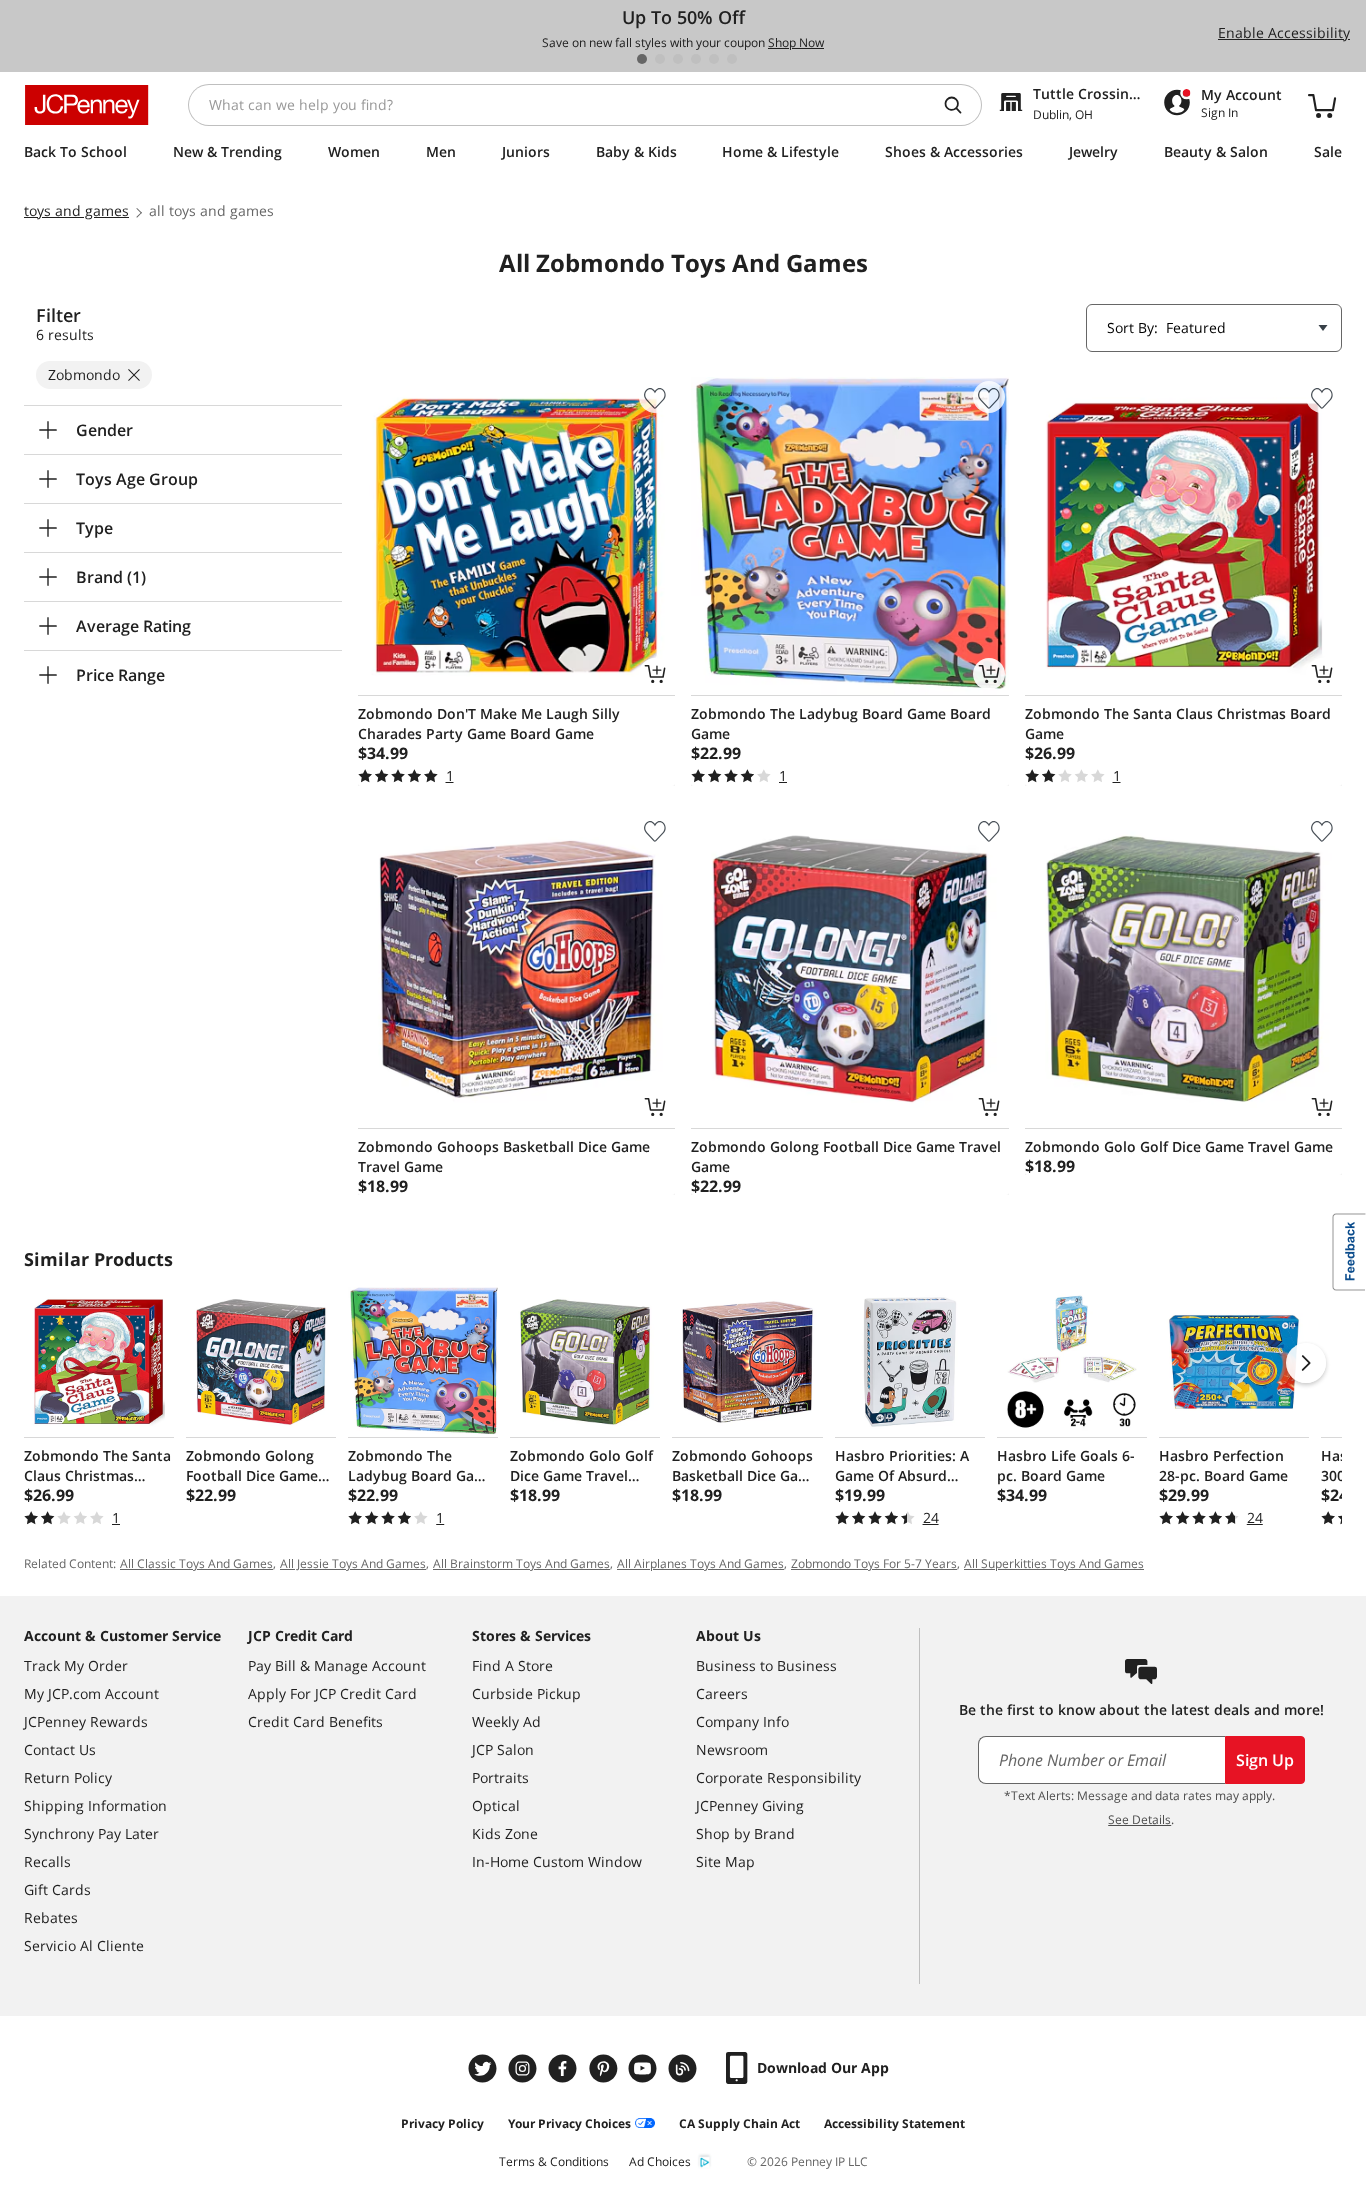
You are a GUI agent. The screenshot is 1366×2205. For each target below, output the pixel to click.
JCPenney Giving (750, 1805)
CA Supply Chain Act (739, 2123)
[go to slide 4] (696, 59)
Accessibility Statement (894, 2123)
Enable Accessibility (1284, 32)
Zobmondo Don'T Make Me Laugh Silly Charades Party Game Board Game (489, 723)
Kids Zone (505, 1833)
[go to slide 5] (714, 59)
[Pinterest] (605, 2068)
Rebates (51, 1917)
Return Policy (68, 1777)
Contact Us (60, 1749)
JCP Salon (503, 1749)
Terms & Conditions (554, 2161)
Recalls (47, 1861)
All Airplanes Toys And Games (700, 1563)
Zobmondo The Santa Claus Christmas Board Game (1178, 723)
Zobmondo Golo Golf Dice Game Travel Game (1179, 1146)
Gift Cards (57, 1889)
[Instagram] (525, 2068)
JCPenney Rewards (86, 1721)
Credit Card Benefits (315, 1721)
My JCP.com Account (91, 1693)
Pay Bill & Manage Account (337, 1665)
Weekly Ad (506, 1721)
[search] (961, 105)
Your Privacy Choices (569, 2123)
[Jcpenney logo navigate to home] (86, 105)
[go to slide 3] (678, 59)
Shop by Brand (745, 1833)
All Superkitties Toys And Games (1054, 1563)
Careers (722, 1693)
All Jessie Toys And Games (353, 1563)
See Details (1139, 1819)
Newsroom (732, 1749)
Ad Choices (660, 2161)
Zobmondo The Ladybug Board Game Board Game (841, 723)
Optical (496, 1805)
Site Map (725, 1861)
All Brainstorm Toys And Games (521, 1563)
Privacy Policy (442, 2123)
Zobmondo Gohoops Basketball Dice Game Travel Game (504, 1156)
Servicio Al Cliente (84, 1945)
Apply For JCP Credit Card (332, 1693)
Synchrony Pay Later (91, 1833)
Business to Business (766, 1665)
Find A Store (512, 1665)
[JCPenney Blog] (685, 2068)
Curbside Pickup (526, 1693)
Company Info (742, 1721)
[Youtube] (645, 2068)
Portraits (500, 1777)
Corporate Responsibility (778, 1777)
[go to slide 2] (660, 59)
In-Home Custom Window (557, 1861)
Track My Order (76, 1665)
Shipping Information (95, 1805)
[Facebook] (565, 2068)
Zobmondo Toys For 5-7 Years (874, 1563)
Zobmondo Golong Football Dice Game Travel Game (846, 1156)
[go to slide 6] (732, 59)
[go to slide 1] (642, 59)
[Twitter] (485, 2068)
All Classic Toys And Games (196, 1563)
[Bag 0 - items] (1322, 105)
